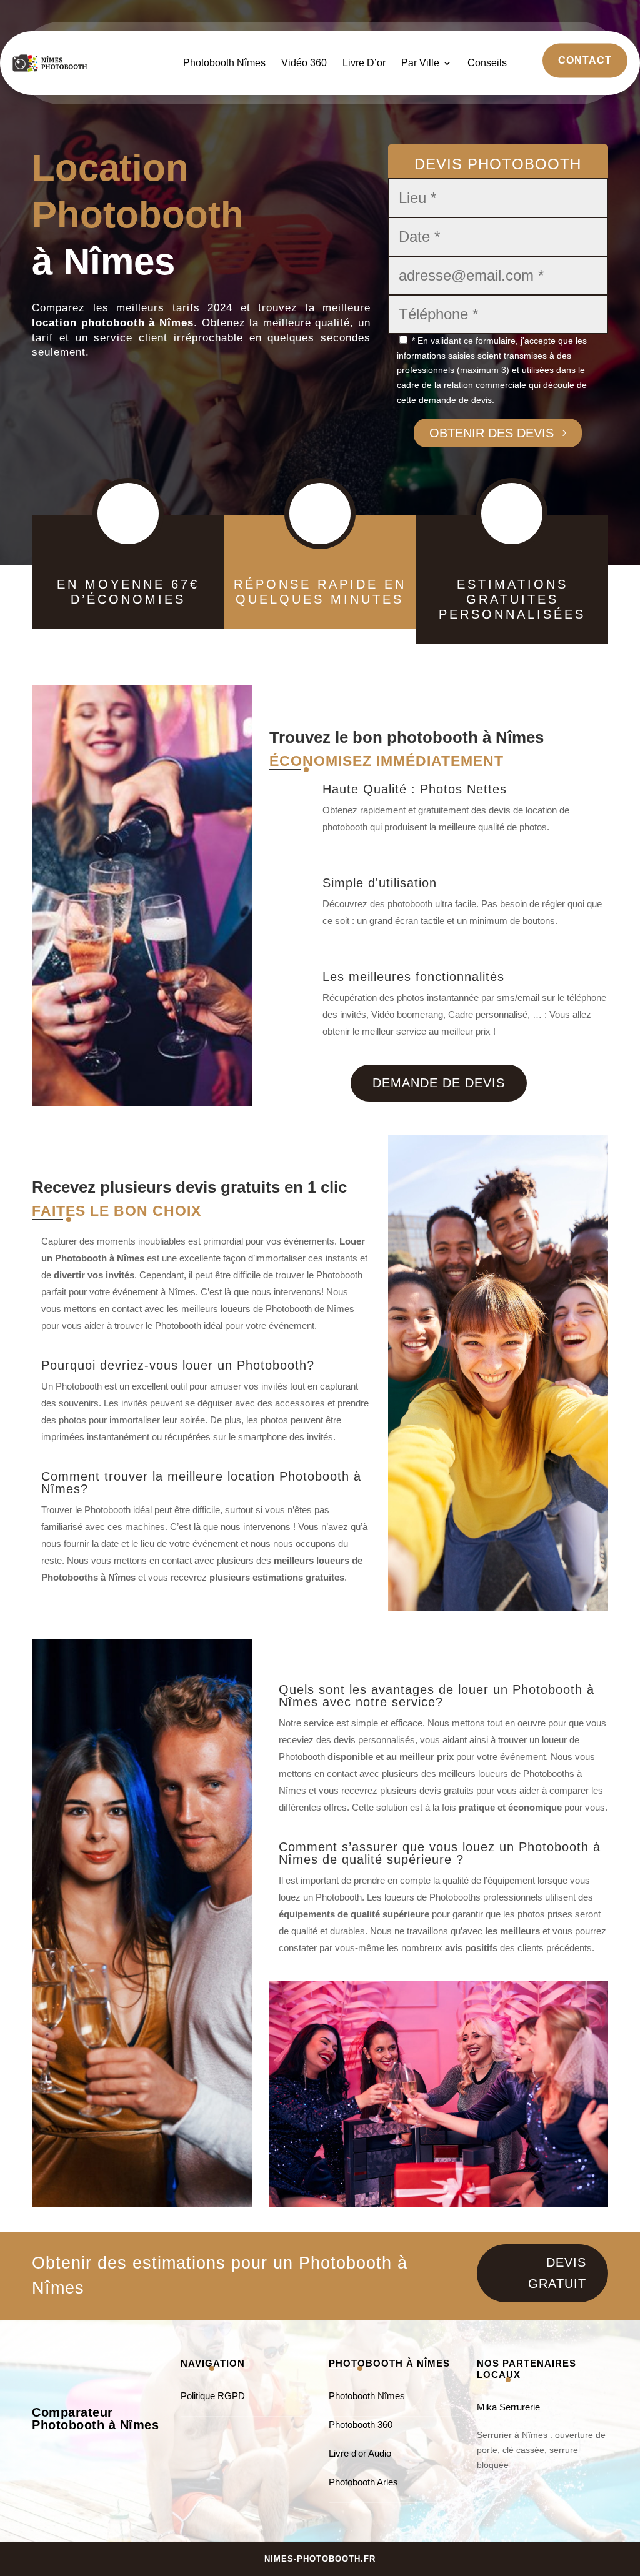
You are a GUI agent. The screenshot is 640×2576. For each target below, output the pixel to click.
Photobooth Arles (363, 2482)
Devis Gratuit (557, 2273)
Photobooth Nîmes (224, 63)
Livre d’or (364, 63)
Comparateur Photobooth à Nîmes (95, 2419)
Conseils (487, 63)
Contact (585, 60)
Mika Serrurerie (508, 2407)
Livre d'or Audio (360, 2453)
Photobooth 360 (361, 2424)
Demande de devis (439, 1083)
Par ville (420, 63)
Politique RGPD (213, 2396)
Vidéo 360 (304, 63)
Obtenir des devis (492, 433)
